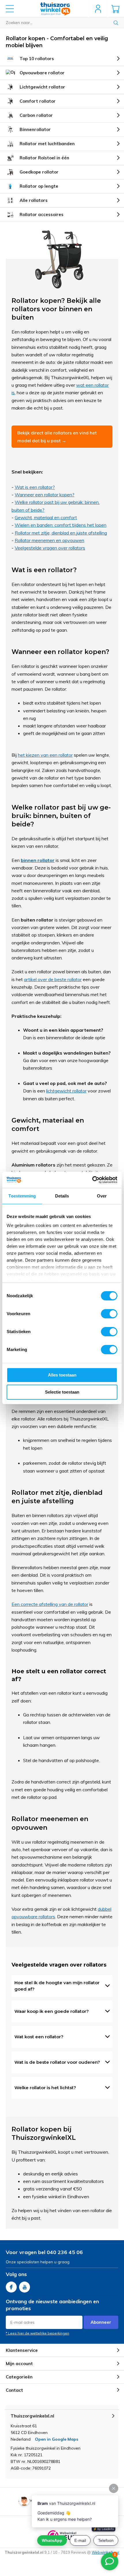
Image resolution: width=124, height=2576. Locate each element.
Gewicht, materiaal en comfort (46, 517)
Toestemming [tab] (22, 1196)
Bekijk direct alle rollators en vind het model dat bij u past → (57, 436)
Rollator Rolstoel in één (44, 158)
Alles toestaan (62, 1375)
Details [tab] (62, 1196)
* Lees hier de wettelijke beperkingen (37, 2333)
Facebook (11, 2287)
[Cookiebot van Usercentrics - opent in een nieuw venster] (92, 1180)
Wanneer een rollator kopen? (45, 495)
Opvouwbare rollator (42, 73)
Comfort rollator (38, 101)
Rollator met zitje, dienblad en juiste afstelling (61, 533)
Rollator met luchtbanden (47, 144)
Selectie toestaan (62, 1392)
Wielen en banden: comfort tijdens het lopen (61, 525)
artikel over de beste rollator (53, 979)
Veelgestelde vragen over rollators (50, 548)
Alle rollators (34, 200)
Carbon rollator (36, 115)
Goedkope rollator (39, 172)
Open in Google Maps (57, 2439)
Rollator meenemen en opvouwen (49, 540)
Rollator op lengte (39, 186)
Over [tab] (102, 1196)
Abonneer (101, 2322)
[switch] (109, 1314)
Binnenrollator (35, 129)
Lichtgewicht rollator (42, 87)
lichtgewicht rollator (66, 1091)
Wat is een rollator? (35, 487)
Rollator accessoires (42, 214)
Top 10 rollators (37, 59)
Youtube (25, 2287)
